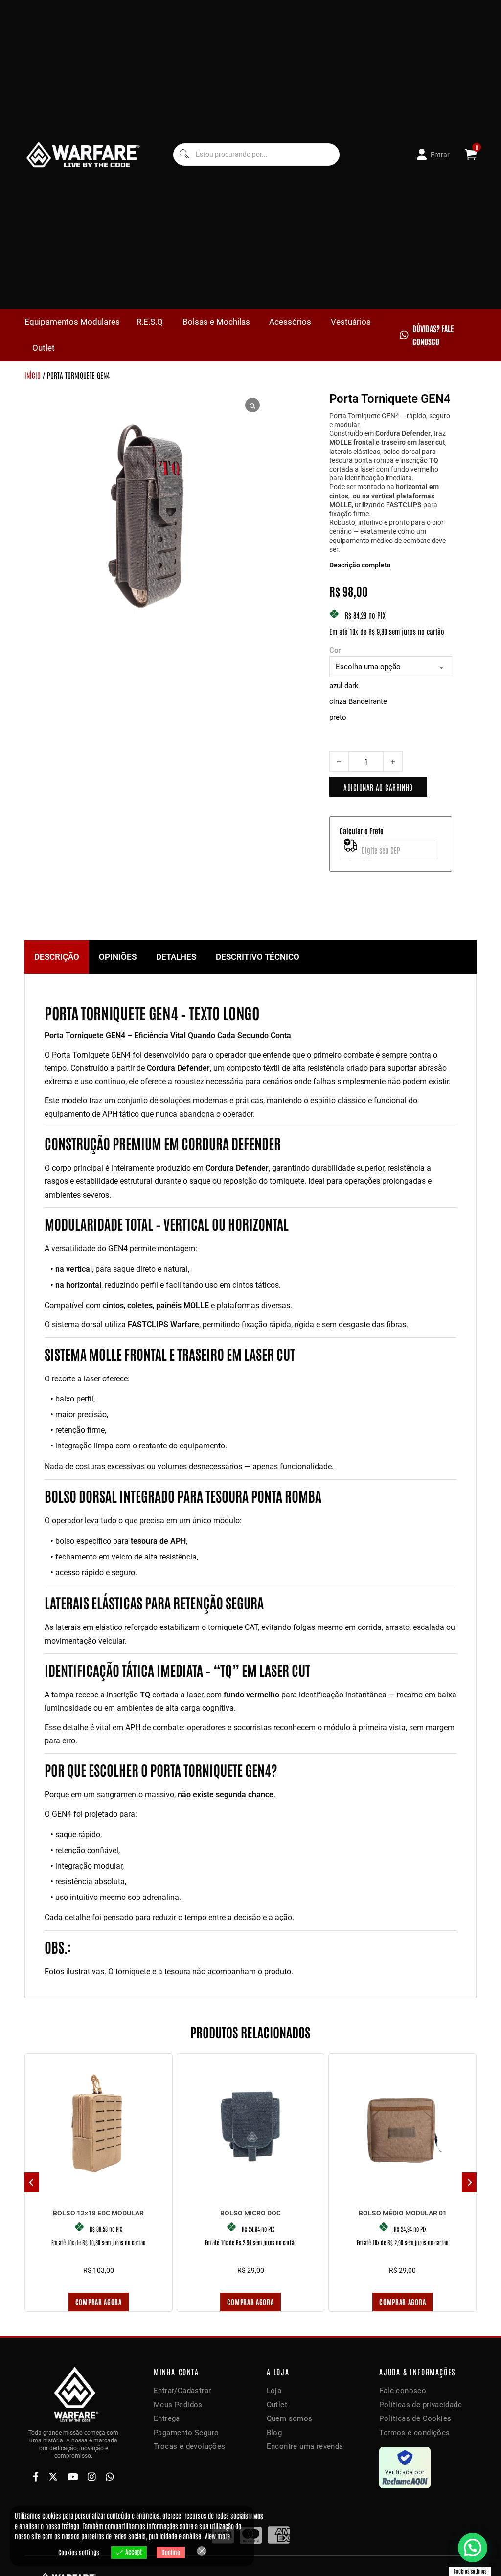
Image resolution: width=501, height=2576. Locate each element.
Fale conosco (403, 2391)
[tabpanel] (250, 1486)
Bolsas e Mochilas (216, 322)
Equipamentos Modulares (72, 322)
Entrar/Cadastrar (182, 2391)
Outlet (44, 348)
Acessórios (290, 322)
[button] (473, 2548)
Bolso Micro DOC (250, 2213)
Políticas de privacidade (421, 2405)
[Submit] (184, 154)
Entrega (167, 2418)
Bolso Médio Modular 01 (403, 2213)
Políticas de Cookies (415, 2418)
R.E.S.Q (150, 322)
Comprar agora (99, 2302)
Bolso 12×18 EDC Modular (98, 2213)
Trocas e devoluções (190, 2446)
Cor (335, 650)
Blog (274, 2433)
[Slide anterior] (32, 2182)
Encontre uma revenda (305, 2446)
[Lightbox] (252, 405)
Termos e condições (414, 2433)
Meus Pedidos (178, 2405)
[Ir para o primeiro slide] (469, 2182)
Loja (274, 2391)
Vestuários (351, 322)
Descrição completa (360, 565)
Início (33, 375)
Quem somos (290, 2418)
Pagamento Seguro (186, 2433)
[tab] (57, 957)
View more (217, 2536)
